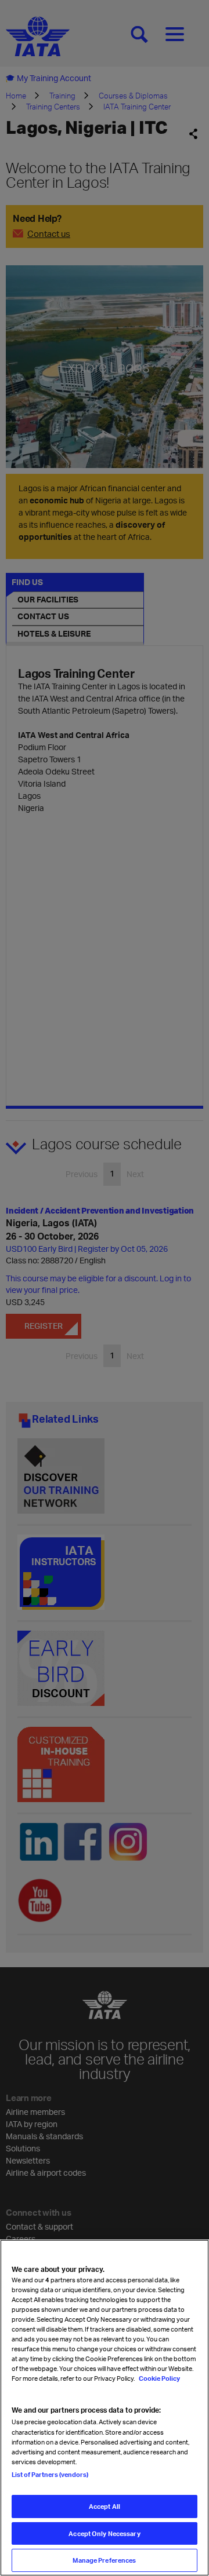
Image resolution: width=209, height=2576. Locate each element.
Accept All (105, 2506)
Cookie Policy (159, 2378)
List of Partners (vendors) (50, 2474)
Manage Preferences (104, 2560)
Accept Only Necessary (104, 2533)
